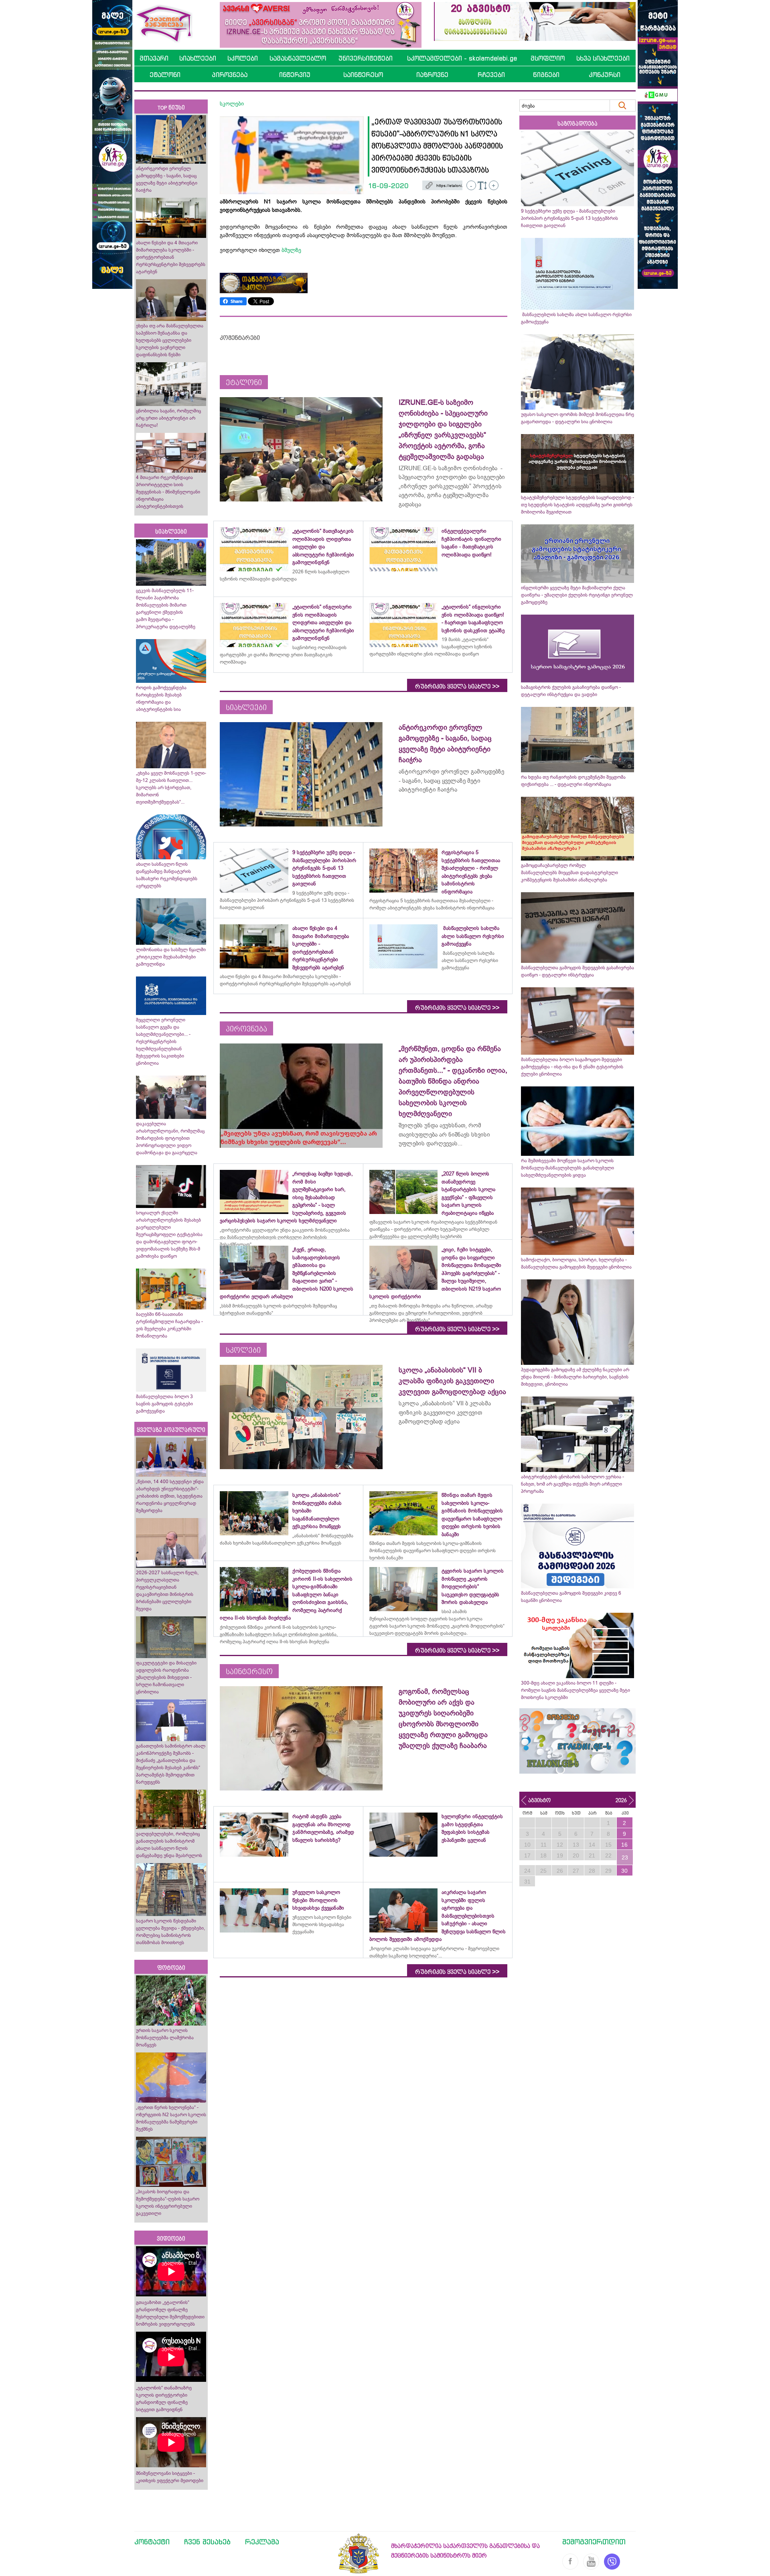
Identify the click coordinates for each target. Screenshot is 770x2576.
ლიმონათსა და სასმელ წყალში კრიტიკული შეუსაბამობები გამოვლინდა (171, 957)
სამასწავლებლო (298, 58)
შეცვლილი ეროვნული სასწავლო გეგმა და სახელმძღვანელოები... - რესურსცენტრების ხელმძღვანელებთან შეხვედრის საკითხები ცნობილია (163, 1041)
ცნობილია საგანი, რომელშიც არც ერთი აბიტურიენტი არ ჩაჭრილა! (168, 418)
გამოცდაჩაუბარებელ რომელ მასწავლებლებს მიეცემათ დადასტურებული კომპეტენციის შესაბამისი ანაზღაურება (569, 873)
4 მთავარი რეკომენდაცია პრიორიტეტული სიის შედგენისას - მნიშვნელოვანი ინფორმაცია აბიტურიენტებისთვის (168, 492)
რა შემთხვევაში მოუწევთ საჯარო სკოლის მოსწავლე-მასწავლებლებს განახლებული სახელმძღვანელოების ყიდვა (567, 1168)
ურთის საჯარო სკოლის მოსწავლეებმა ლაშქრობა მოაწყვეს (165, 2038)
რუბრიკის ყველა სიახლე (457, 686)
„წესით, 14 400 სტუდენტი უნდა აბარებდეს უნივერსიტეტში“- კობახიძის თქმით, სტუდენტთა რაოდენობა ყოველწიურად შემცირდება (170, 1496)
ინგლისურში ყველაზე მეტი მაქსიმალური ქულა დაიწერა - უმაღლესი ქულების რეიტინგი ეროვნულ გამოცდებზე (577, 595)
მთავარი (154, 58)
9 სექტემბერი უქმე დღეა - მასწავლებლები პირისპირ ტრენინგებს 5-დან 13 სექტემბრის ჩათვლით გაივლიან (569, 218)
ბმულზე (291, 250)
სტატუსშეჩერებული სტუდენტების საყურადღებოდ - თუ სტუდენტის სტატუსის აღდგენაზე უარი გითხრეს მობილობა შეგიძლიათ (577, 505)
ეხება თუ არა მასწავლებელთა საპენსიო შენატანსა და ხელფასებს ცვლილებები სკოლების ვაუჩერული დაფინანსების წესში (170, 340)
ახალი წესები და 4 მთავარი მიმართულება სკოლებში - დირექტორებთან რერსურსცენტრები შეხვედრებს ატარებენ (171, 257)
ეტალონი (165, 75)
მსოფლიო (548, 58)
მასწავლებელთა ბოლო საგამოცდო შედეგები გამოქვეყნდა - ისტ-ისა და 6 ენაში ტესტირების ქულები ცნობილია (572, 1067)
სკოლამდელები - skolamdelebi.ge (462, 58)
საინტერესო (363, 75)
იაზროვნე (432, 75)
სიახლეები (198, 58)
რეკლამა (262, 2541)
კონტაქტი (152, 2541)
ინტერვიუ (295, 75)
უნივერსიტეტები (366, 58)
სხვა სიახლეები (603, 58)
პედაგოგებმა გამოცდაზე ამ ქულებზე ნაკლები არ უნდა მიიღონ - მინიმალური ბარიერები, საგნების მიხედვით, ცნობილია (575, 1377)
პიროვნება (230, 75)
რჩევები (491, 75)
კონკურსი (605, 75)
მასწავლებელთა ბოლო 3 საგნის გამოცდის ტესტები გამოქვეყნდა (164, 1404)
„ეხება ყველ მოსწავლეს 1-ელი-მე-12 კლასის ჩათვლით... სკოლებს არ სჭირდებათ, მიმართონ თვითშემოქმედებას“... (171, 788)
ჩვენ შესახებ (207, 2541)
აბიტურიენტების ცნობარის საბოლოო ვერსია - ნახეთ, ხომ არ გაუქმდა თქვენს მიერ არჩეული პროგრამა (572, 1484)
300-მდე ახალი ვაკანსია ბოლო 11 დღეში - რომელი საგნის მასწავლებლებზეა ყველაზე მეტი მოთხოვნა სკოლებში (575, 1690)
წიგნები (546, 75)
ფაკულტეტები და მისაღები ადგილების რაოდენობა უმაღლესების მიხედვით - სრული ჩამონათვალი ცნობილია (166, 1677)
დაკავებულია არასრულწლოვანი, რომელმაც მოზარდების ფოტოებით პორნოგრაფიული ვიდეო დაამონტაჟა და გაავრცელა (170, 1138)
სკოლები (243, 58)
